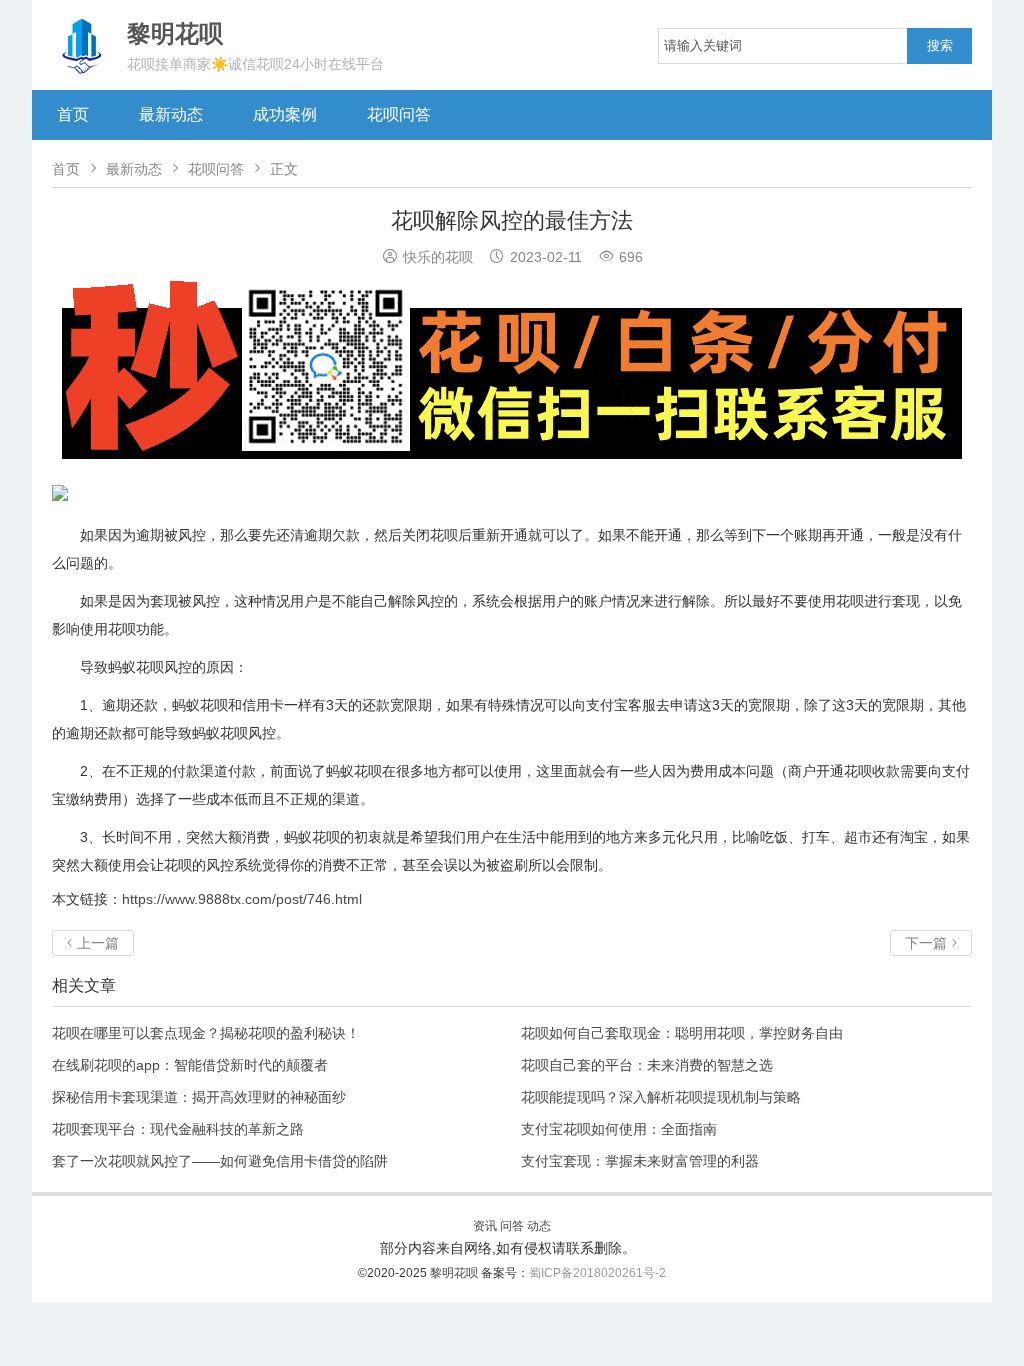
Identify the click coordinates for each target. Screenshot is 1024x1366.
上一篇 (93, 943)
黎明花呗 (455, 1273)
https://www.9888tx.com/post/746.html (242, 899)
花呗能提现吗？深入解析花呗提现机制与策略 (661, 1097)
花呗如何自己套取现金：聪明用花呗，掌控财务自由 (682, 1033)
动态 (539, 1226)
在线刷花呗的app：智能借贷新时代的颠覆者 (190, 1065)
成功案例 (285, 114)
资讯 (485, 1226)
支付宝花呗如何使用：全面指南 (619, 1129)
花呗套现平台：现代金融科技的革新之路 (178, 1129)
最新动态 (171, 114)
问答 (512, 1226)
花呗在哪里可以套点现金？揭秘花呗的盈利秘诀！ (206, 1033)
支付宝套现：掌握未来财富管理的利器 (640, 1161)
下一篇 (931, 943)
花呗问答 (399, 114)
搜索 (940, 45)
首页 (73, 114)
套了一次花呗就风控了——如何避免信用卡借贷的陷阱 (220, 1161)
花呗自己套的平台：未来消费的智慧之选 (647, 1065)
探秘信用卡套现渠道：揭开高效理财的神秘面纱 (199, 1097)
